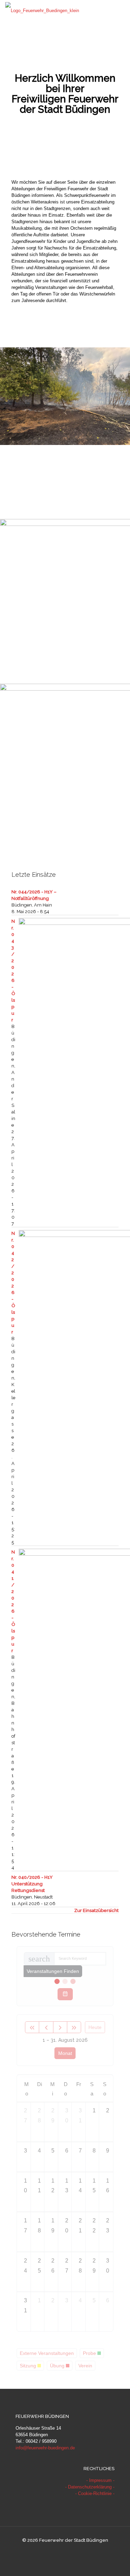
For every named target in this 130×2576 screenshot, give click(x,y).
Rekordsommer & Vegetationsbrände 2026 (59, 455)
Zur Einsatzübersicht (96, 1910)
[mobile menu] (121, 10)
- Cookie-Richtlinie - (95, 2493)
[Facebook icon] (58, 2552)
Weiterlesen (113, 504)
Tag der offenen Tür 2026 (38, 626)
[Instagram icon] (72, 2552)
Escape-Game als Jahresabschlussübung (57, 791)
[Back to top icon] (116, 2562)
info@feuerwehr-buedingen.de (45, 2448)
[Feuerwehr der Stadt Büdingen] (42, 10)
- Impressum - (100, 2480)
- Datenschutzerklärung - (90, 2487)
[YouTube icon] (65, 2552)
